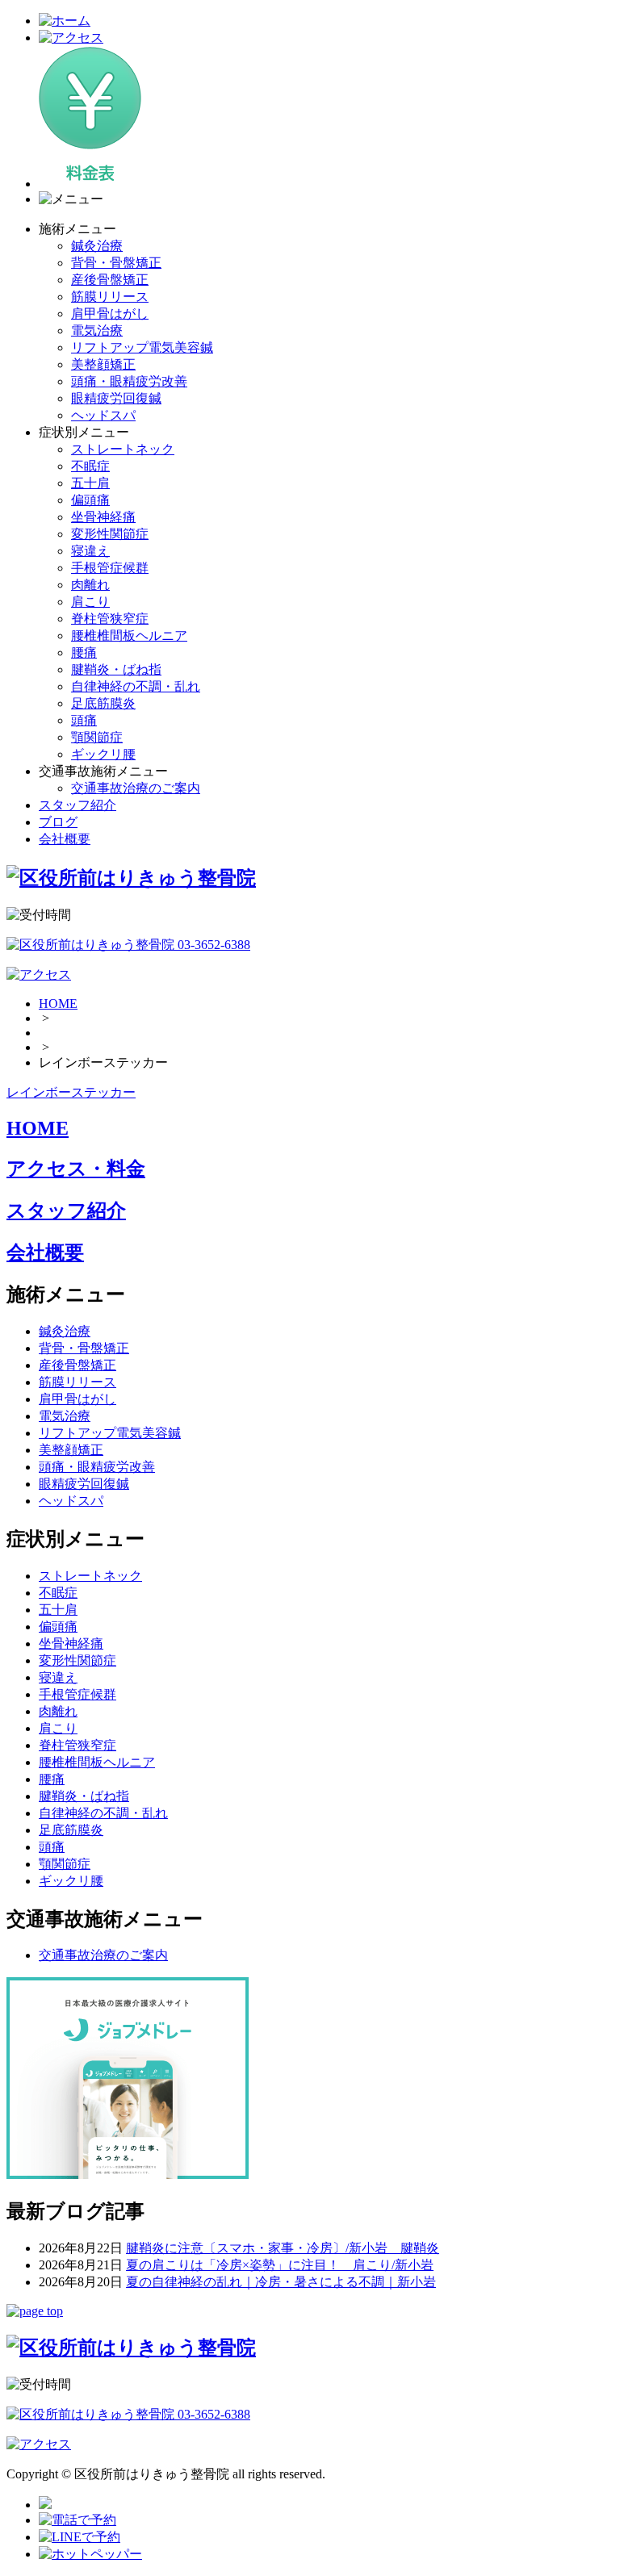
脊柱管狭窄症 (110, 619)
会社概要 (65, 839)
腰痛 (84, 652)
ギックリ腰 (103, 754)
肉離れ (90, 585)
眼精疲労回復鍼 (116, 398)
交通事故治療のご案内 (136, 788)
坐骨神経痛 (103, 517)
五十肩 (90, 483)
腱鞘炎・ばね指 (116, 669)
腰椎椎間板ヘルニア (129, 636)
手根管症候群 (110, 568)
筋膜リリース (110, 297)
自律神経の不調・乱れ (136, 686)
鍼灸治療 (97, 246)
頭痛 (84, 720)
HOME (58, 1004)
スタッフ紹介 (77, 805)
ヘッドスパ (103, 415)
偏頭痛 (90, 500)
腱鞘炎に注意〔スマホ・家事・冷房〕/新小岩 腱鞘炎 (283, 2248)
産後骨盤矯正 (110, 280)
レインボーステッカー (71, 1092)
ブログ (58, 822)
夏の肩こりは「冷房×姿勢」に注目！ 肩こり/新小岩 (280, 2265)
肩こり (90, 602)
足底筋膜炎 (103, 703)
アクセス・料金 (76, 1169)
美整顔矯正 (103, 364)
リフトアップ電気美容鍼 (142, 347)
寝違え (90, 551)
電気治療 (97, 330)
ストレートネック (123, 449)
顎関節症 (97, 737)
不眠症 (90, 466)
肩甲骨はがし (110, 314)
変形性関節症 (110, 534)
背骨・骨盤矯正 (116, 263)
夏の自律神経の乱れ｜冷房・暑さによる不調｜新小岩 (281, 2282)
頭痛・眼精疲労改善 (129, 381)
